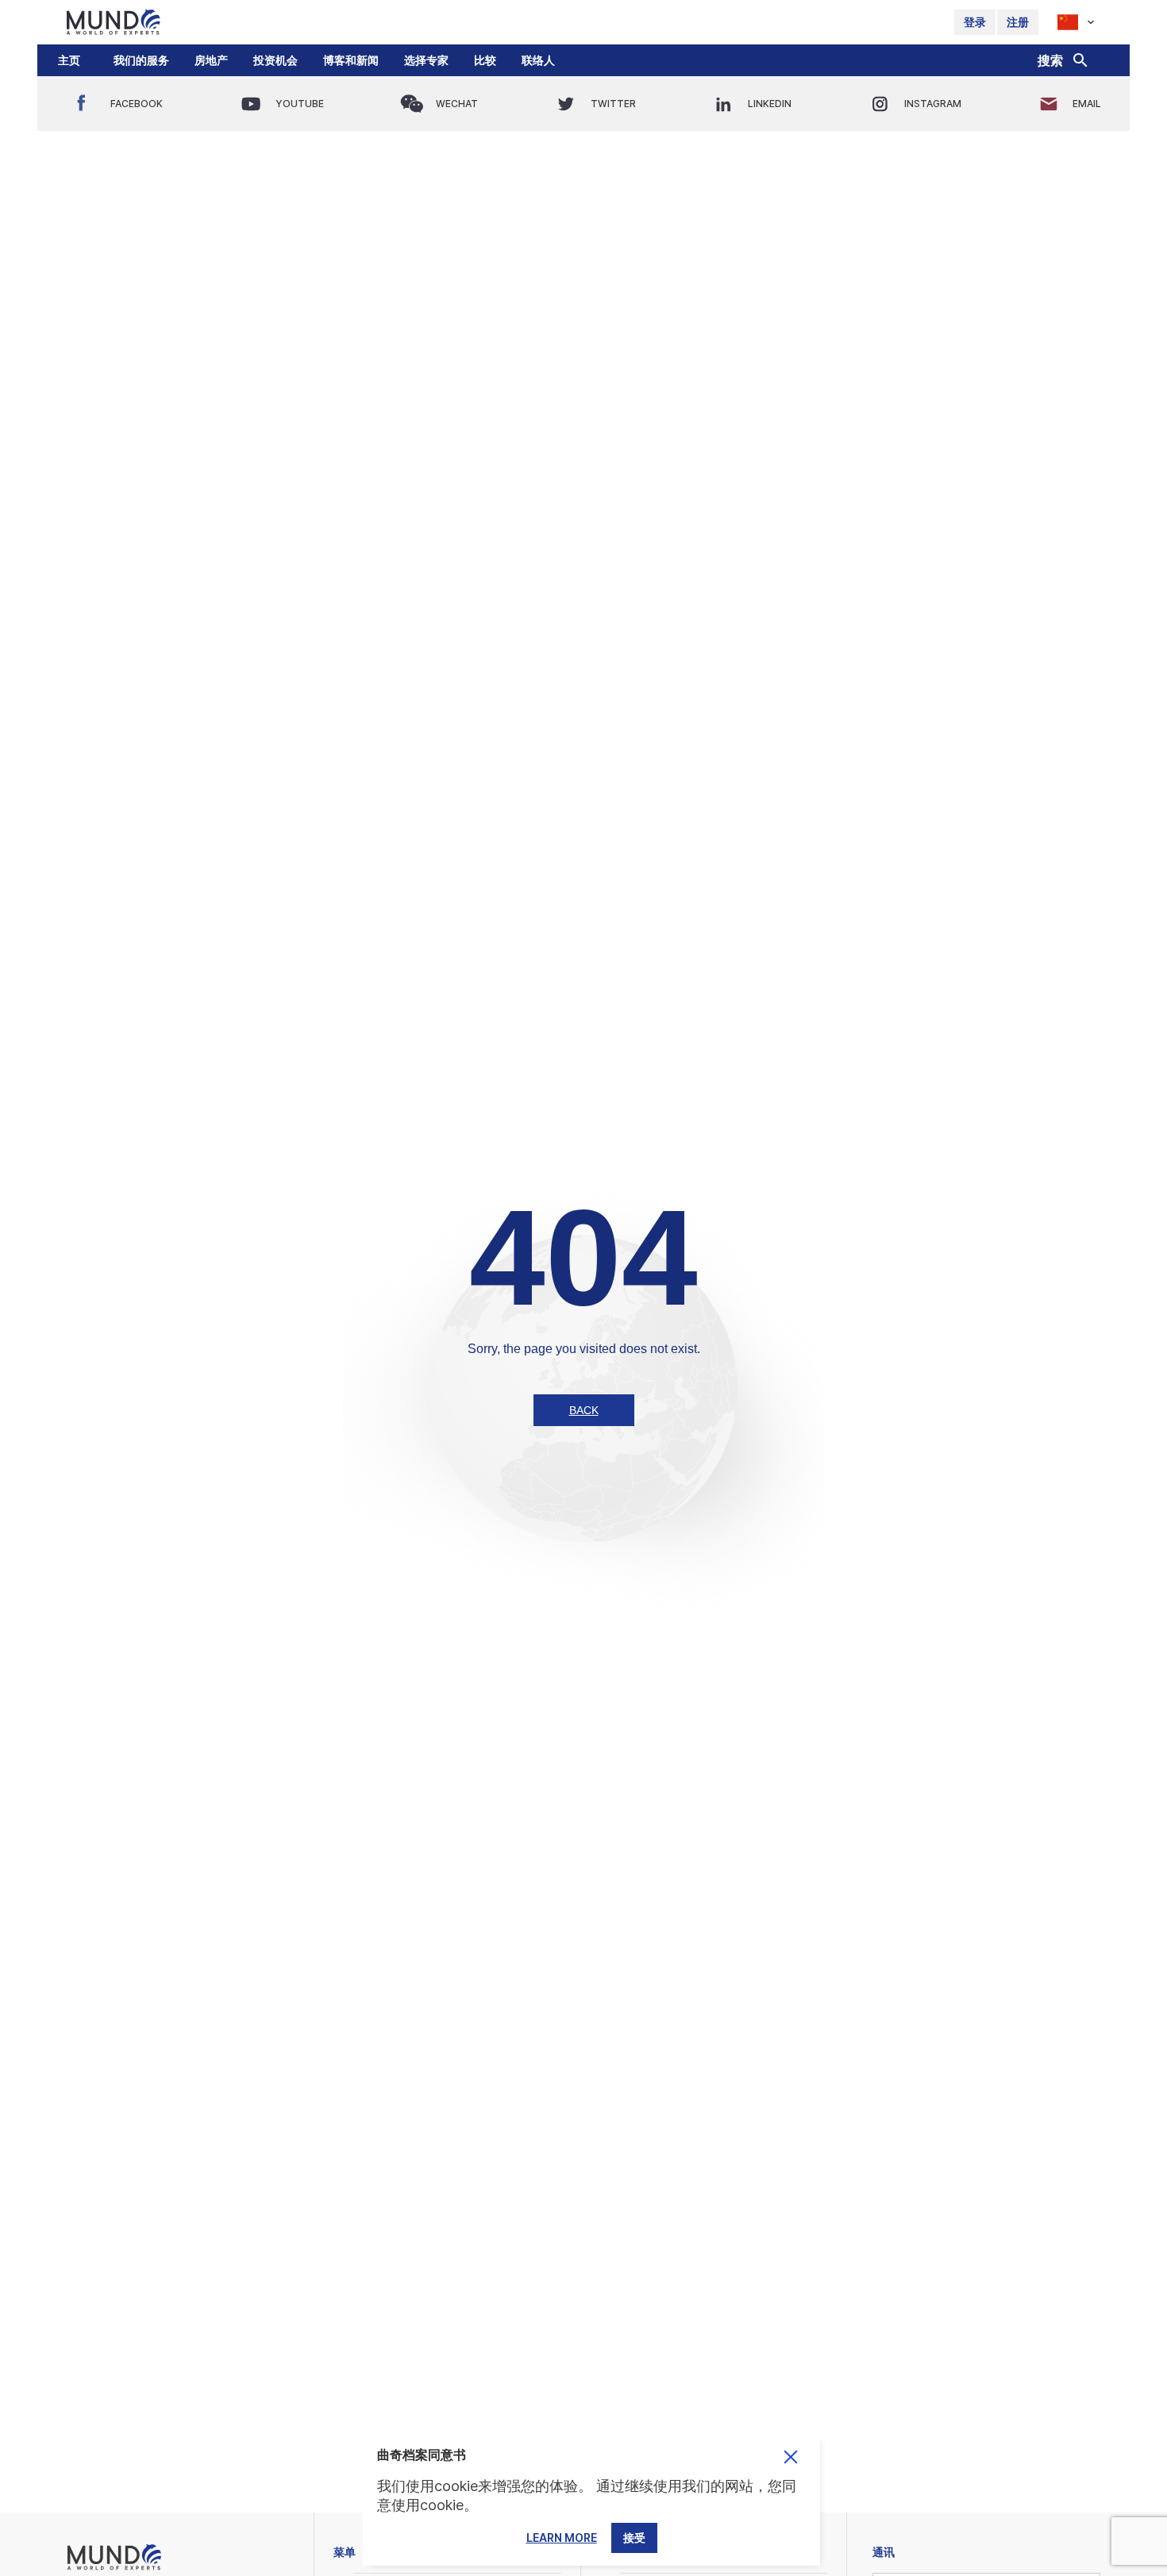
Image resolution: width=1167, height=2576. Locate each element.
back (584, 1410)
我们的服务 (141, 60)
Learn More (562, 2538)
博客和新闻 (351, 60)
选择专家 (426, 60)
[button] (141, 60)
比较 (485, 60)
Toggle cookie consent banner (791, 2457)
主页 (69, 60)
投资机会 (275, 60)
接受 (634, 2538)
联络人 (538, 60)
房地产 (211, 60)
